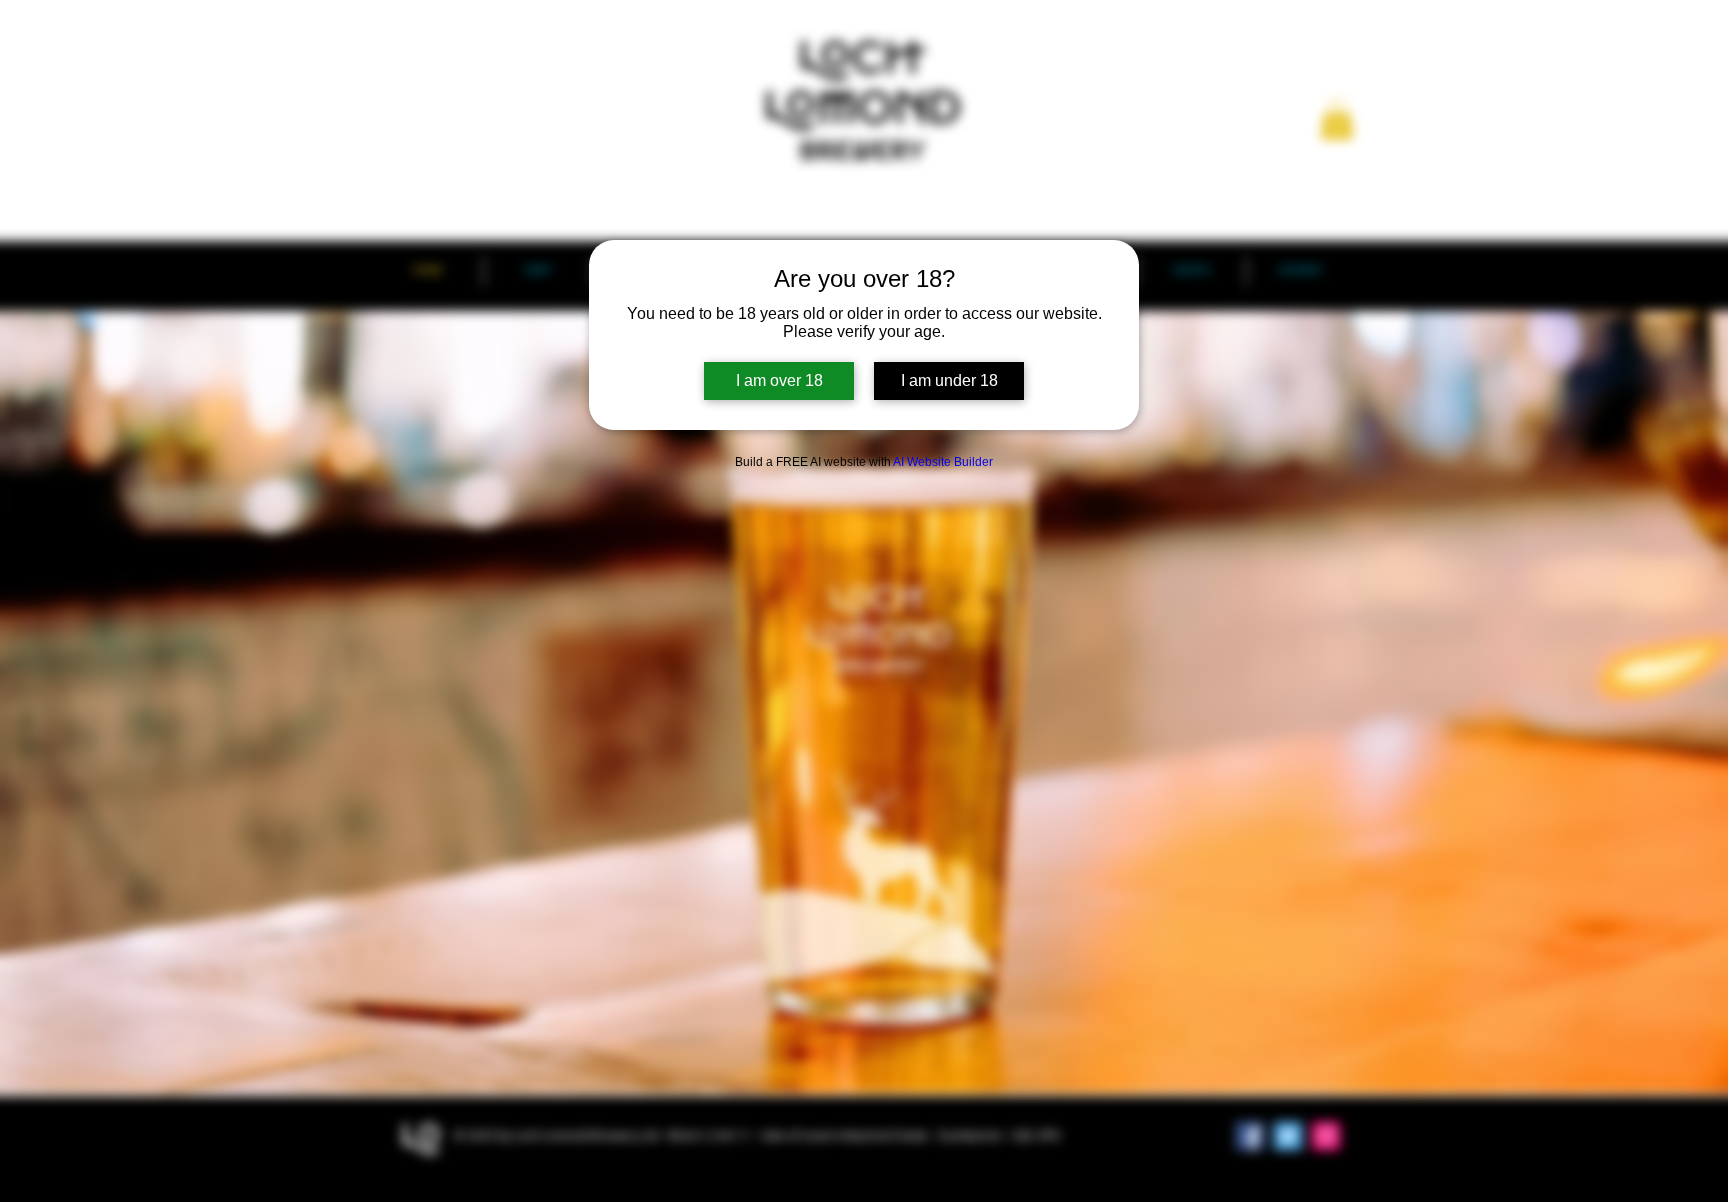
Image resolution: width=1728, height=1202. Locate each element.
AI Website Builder (943, 462)
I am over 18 (779, 380)
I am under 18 (949, 380)
